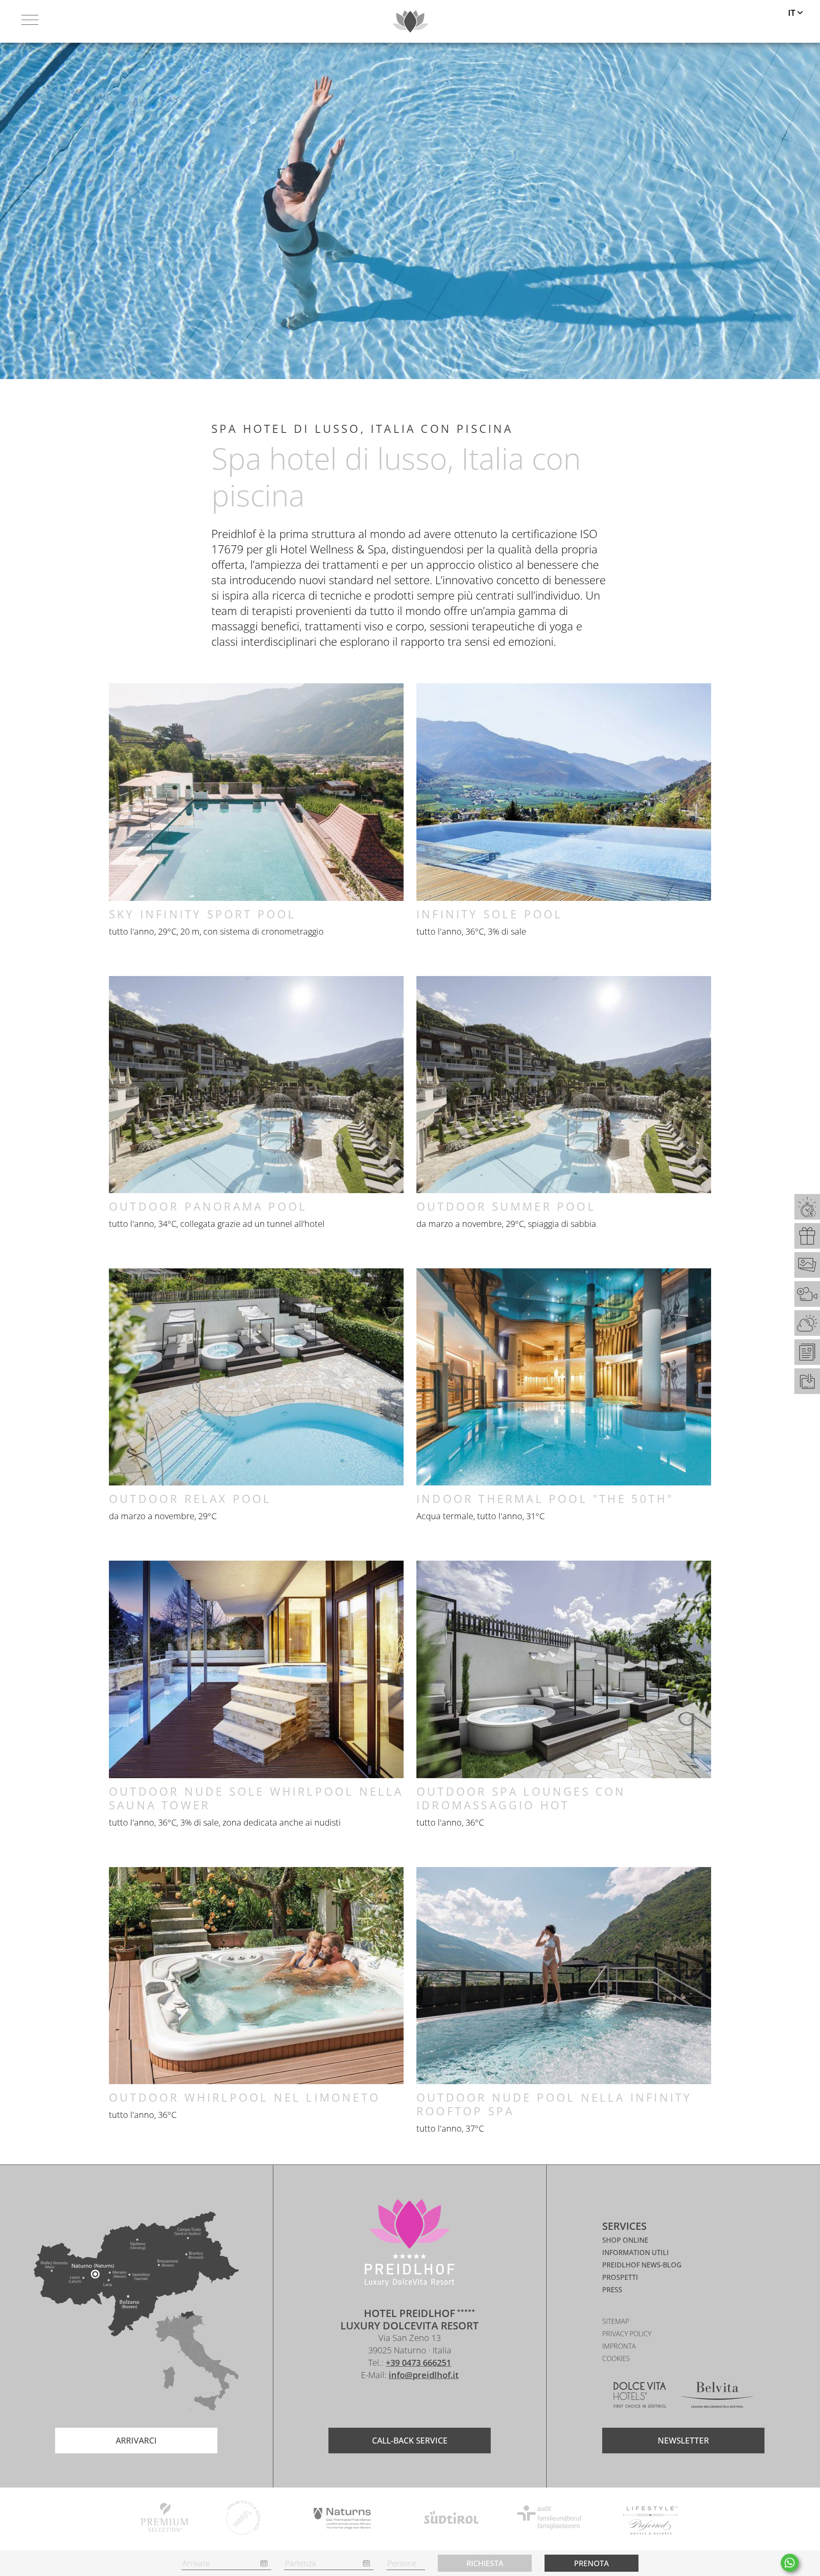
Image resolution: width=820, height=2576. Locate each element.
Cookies (616, 2358)
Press (612, 2290)
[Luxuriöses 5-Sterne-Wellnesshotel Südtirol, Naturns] (397, 2400)
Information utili (635, 2253)
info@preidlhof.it (424, 2375)
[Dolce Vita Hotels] (640, 2396)
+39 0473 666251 (418, 2363)
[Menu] (30, 21)
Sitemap (616, 2321)
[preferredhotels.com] (650, 2519)
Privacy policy (627, 2334)
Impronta (619, 2346)
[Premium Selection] (164, 2519)
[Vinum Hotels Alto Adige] (244, 2519)
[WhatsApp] (790, 2563)
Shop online (625, 2240)
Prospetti (620, 2277)
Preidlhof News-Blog (642, 2265)
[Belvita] (717, 2396)
